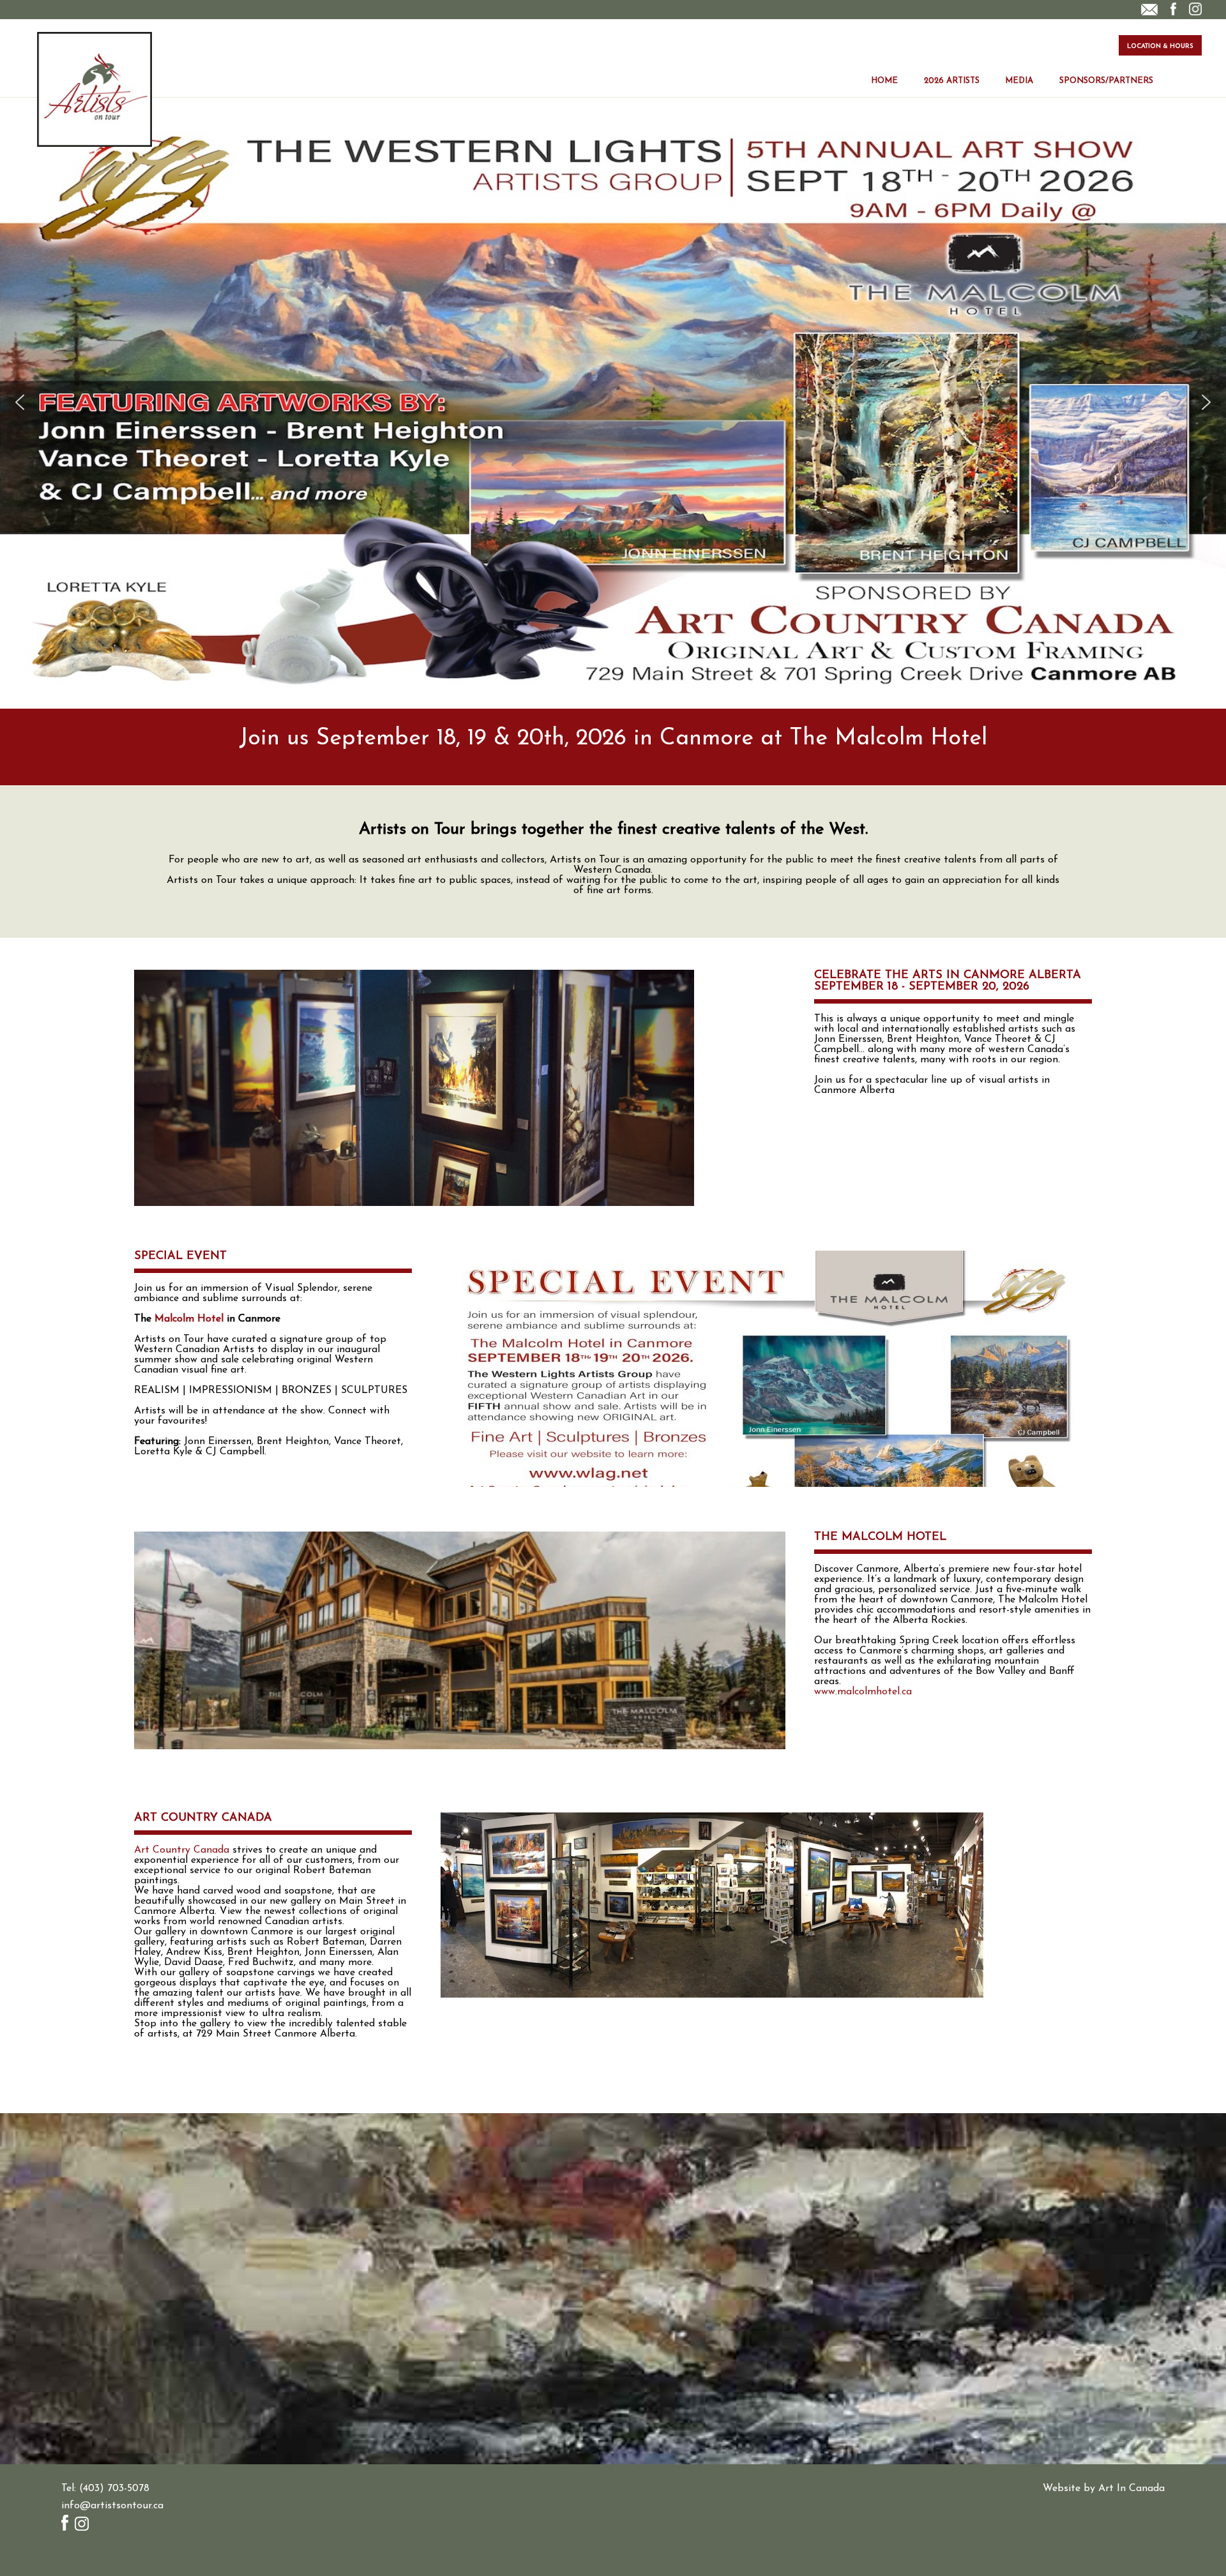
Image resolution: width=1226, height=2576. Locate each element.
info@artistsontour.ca (112, 2506)
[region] (613, 402)
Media (1019, 81)
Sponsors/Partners (1106, 81)
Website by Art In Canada (1104, 2489)
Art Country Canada (182, 1850)
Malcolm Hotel (189, 1319)
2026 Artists (952, 81)
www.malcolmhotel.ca (863, 1692)
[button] (20, 402)
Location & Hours (1160, 46)
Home (884, 81)
